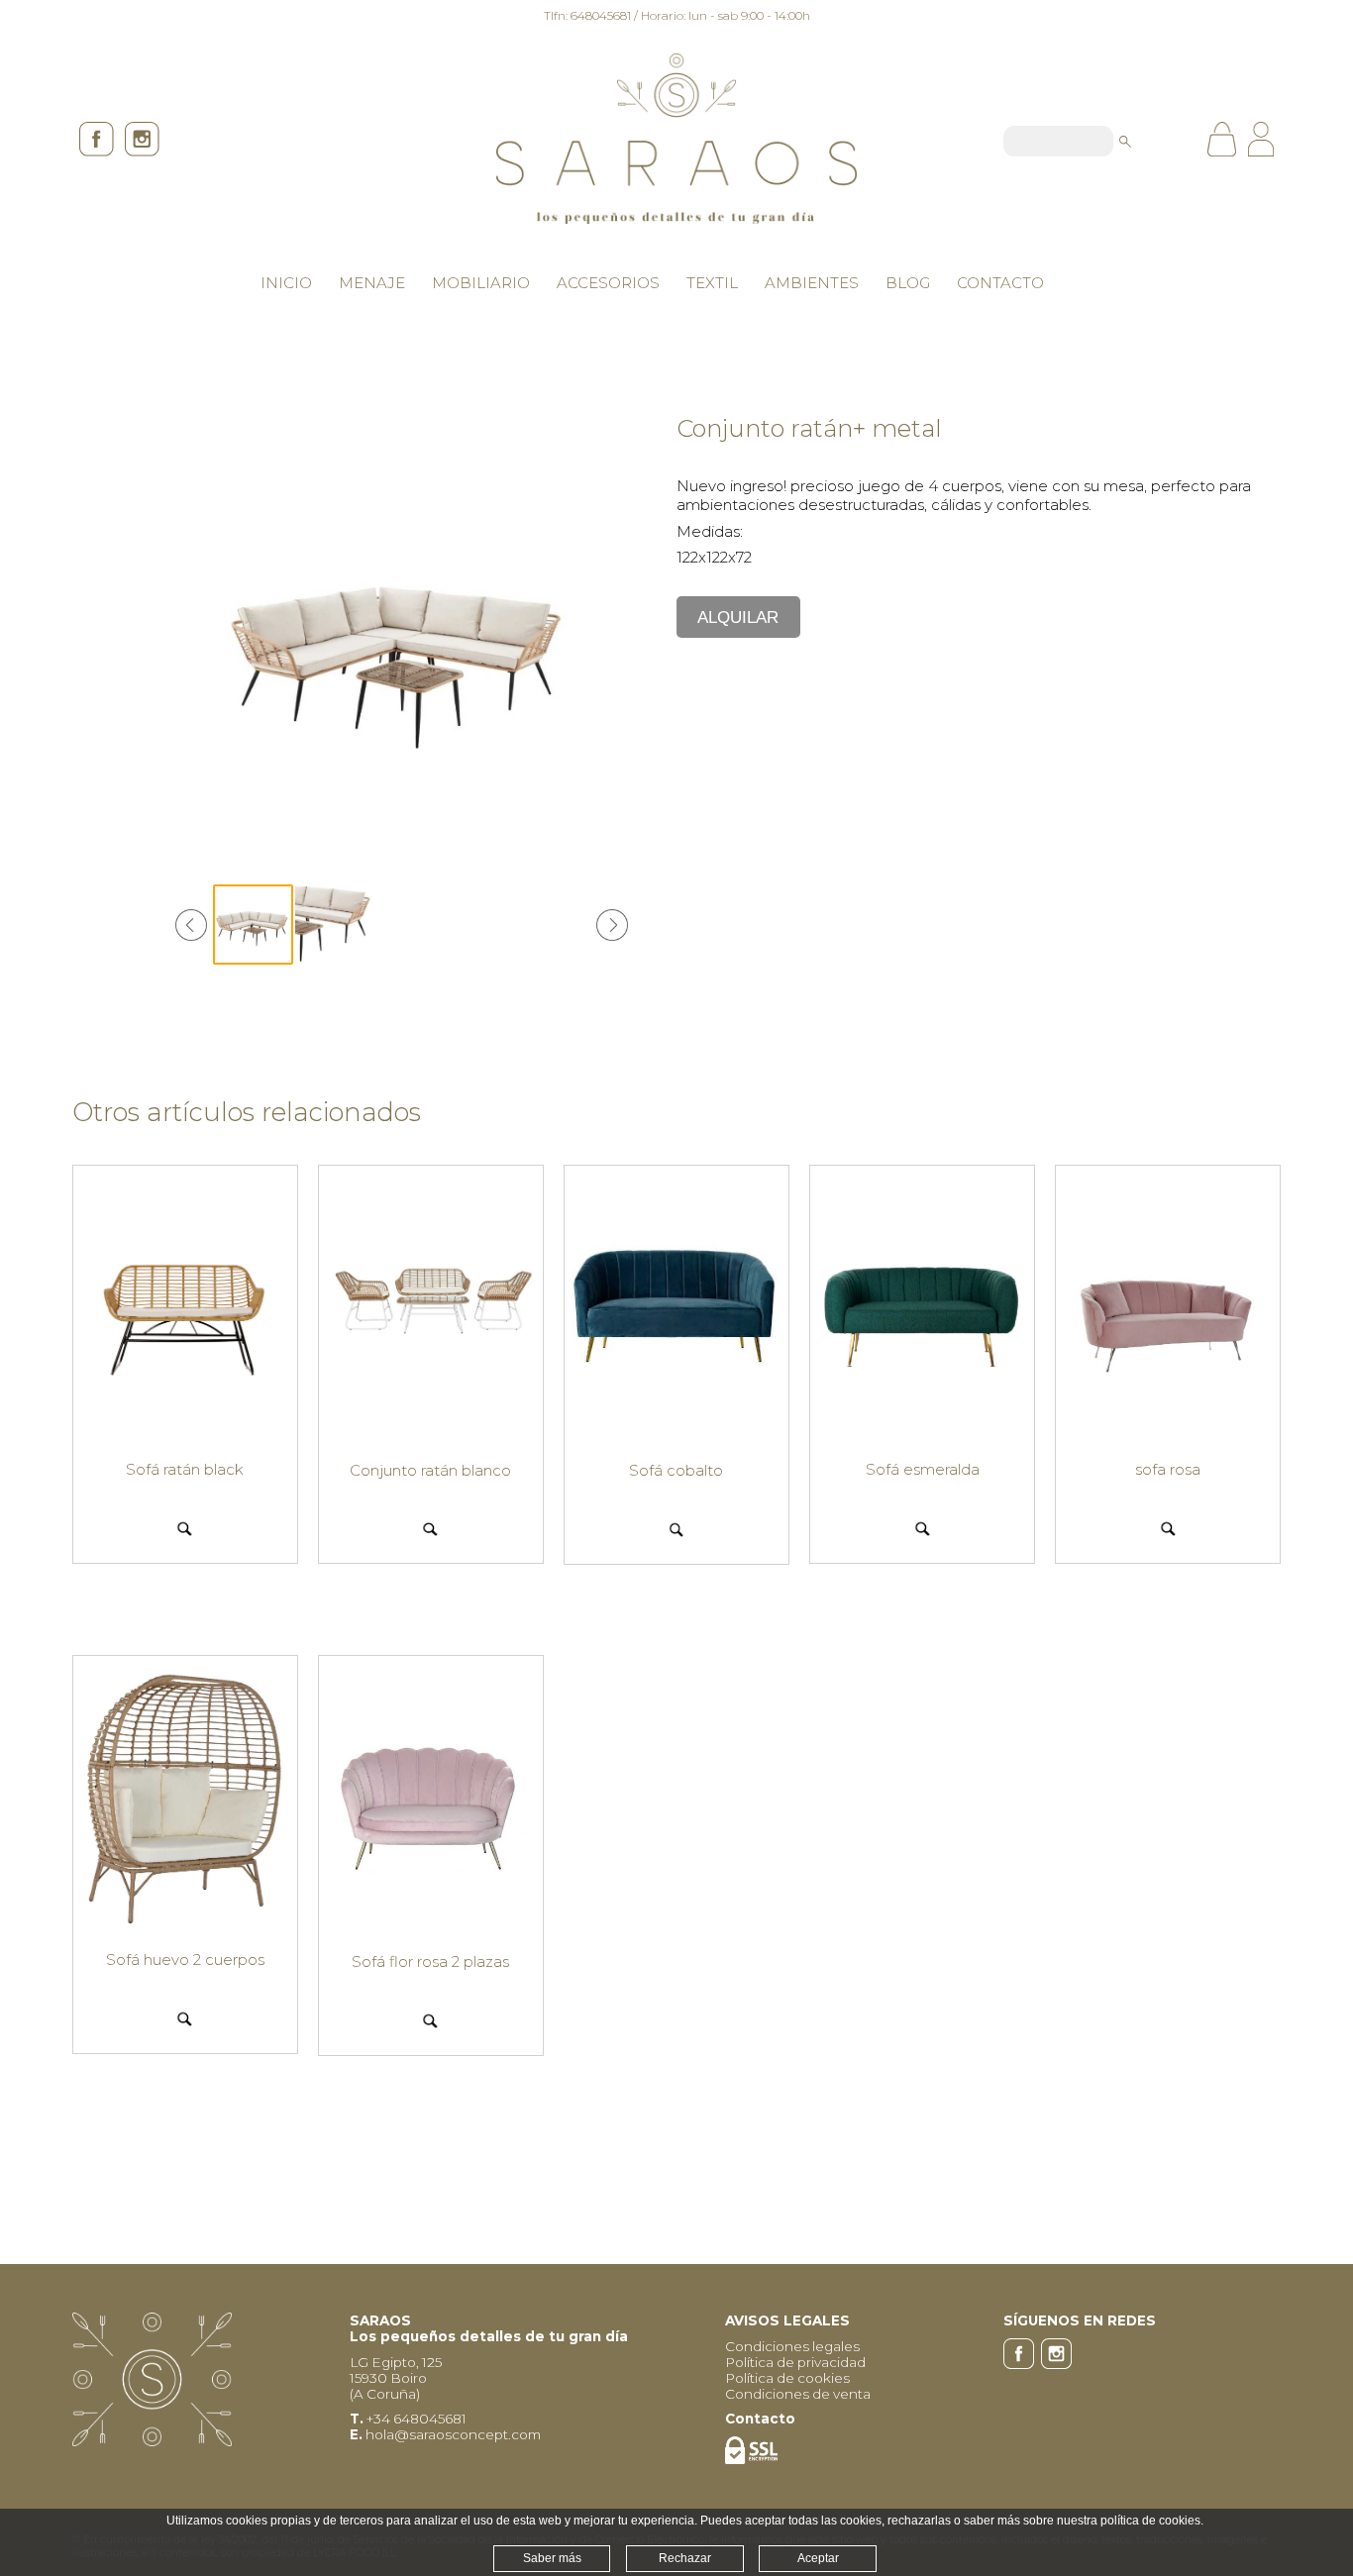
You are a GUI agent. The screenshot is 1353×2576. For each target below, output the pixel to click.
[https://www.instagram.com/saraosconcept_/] (139, 151)
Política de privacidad (795, 2362)
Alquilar (738, 617)
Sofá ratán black (185, 1469)
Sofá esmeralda (923, 1469)
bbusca (1125, 141)
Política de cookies (787, 2378)
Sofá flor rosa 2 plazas (430, 1961)
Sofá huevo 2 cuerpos (185, 1959)
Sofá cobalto (676, 1470)
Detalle (185, 1528)
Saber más (552, 2558)
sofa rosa (1168, 1469)
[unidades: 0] (1226, 141)
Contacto (760, 2419)
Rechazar (685, 2558)
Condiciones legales (792, 2346)
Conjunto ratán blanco (430, 1470)
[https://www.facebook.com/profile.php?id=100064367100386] (95, 151)
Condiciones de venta (798, 2394)
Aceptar (818, 2558)
